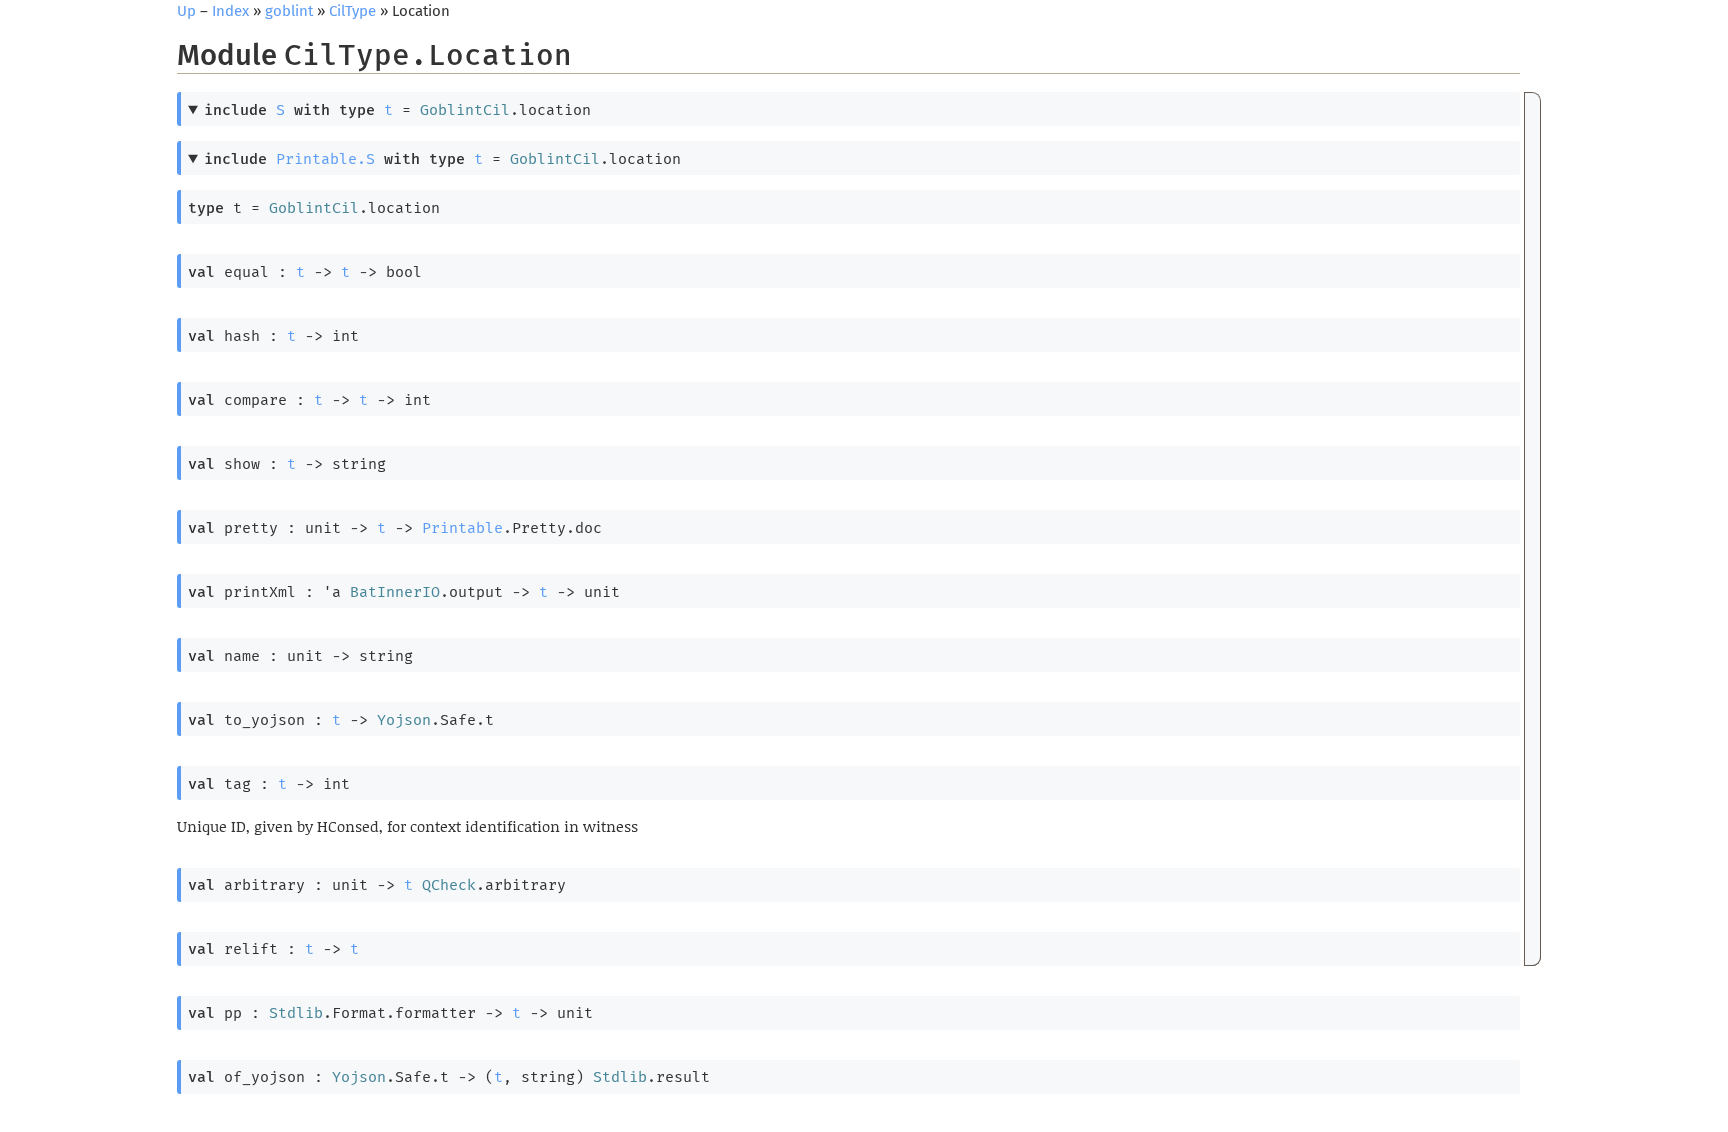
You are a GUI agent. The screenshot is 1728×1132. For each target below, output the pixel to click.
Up (186, 11)
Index (230, 11)
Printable (462, 528)
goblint (289, 11)
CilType (352, 11)
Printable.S (325, 159)
